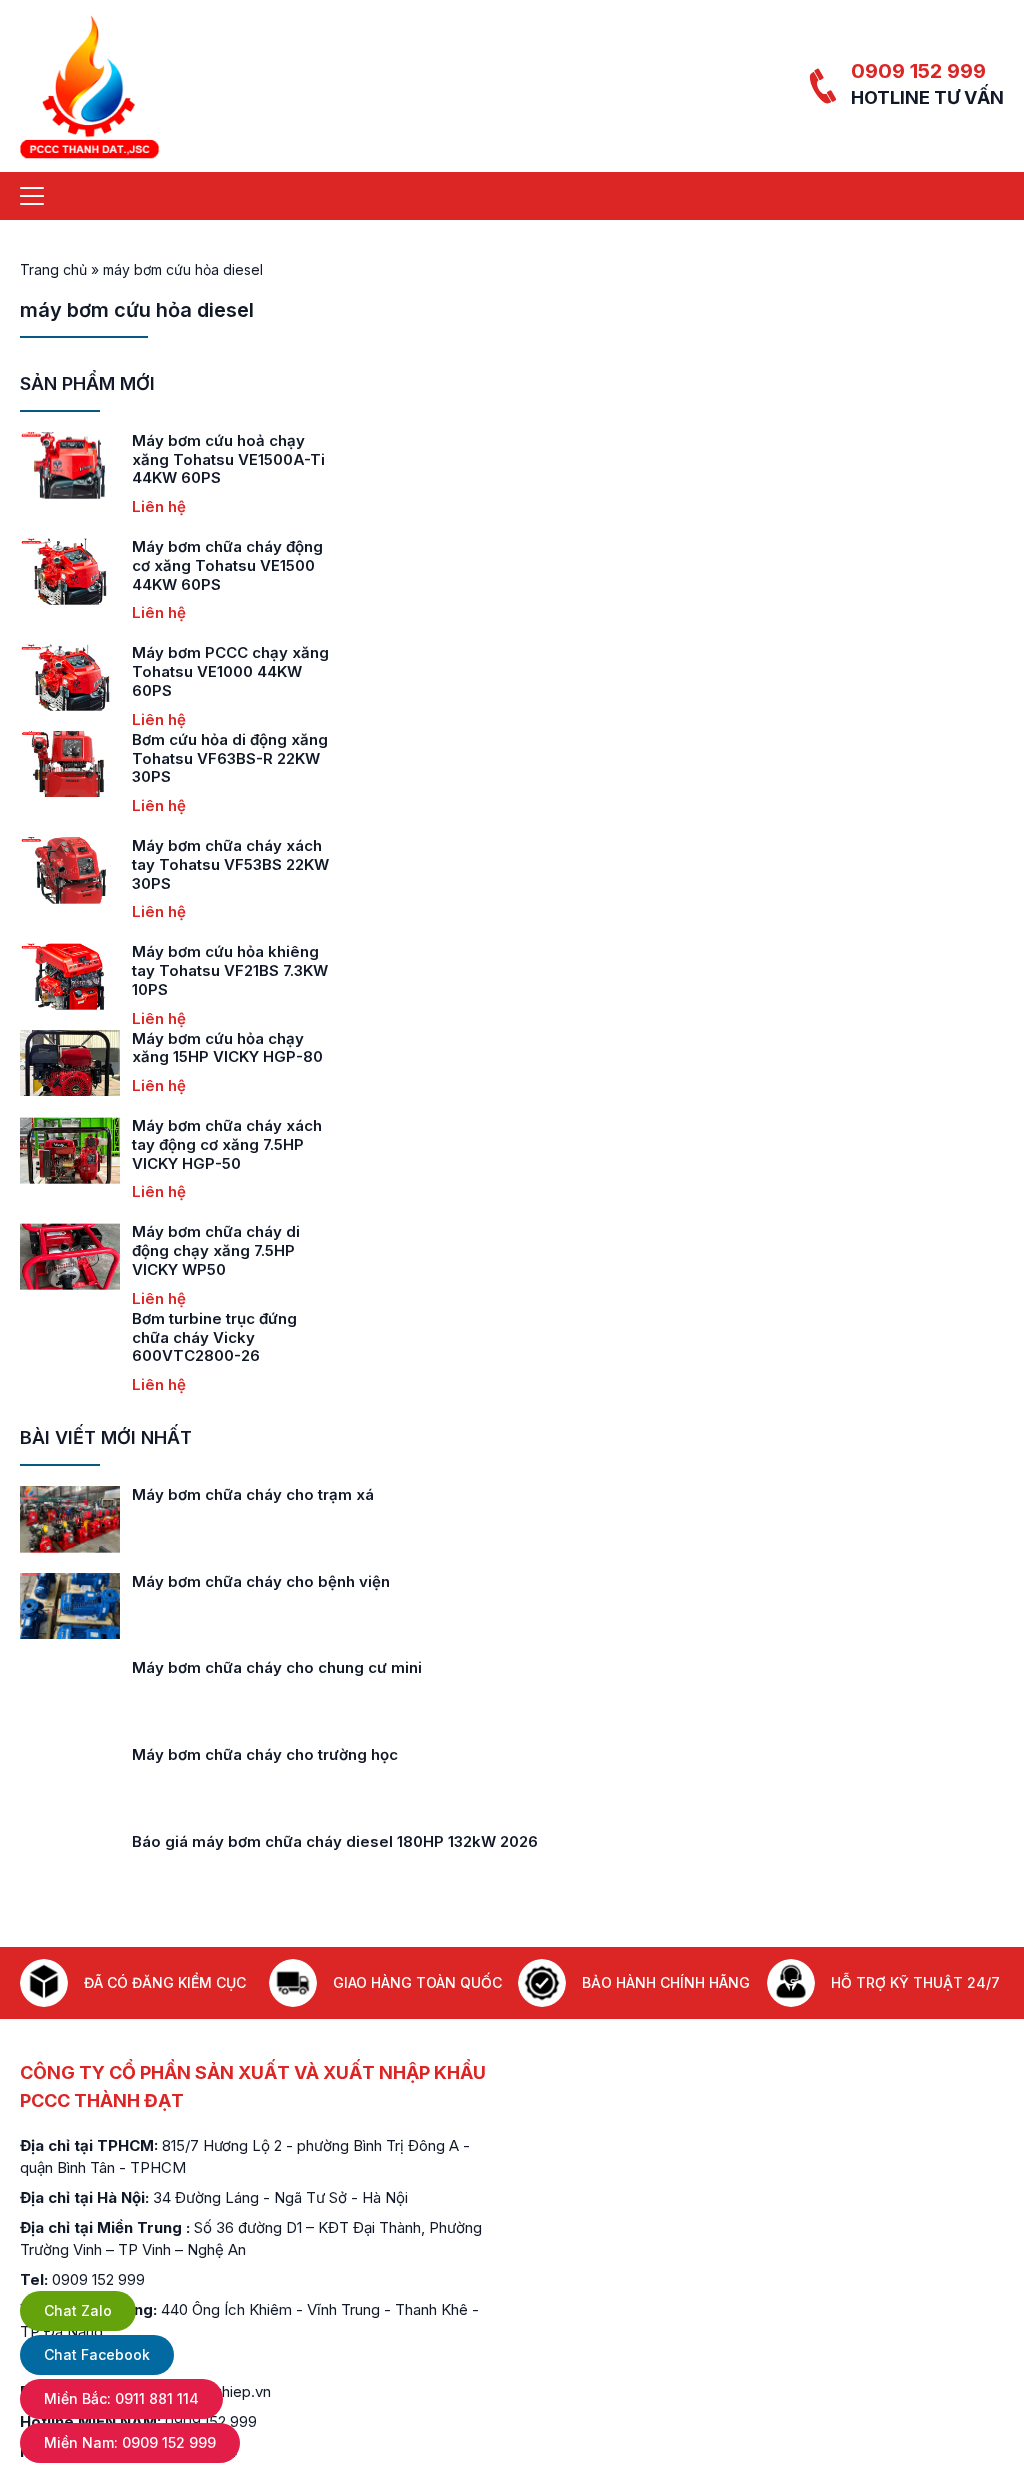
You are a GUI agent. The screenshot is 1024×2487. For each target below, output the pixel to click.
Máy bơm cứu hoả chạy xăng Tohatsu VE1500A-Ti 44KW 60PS (154, 459)
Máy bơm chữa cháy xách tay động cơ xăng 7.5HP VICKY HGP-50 (153, 1144)
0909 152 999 (918, 71)
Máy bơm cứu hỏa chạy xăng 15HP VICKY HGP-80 (153, 1048)
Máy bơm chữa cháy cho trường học (265, 1754)
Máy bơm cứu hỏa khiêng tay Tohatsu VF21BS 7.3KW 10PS (156, 970)
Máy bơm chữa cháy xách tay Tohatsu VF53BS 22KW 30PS (156, 864)
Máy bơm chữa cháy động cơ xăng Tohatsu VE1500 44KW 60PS (153, 565)
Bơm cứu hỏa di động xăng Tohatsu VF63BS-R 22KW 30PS (156, 758)
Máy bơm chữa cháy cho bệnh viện (261, 1581)
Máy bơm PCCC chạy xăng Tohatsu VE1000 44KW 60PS (156, 671)
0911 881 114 (121, 2398)
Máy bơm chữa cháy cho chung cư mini (277, 1667)
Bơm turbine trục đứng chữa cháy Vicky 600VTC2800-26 (140, 1337)
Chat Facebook (97, 2354)
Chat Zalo (78, 2310)
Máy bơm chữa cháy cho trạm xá (253, 1494)
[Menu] (32, 196)
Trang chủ (53, 269)
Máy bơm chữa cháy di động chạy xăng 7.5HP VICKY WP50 (142, 1250)
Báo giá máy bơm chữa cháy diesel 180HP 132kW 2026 (335, 1841)
